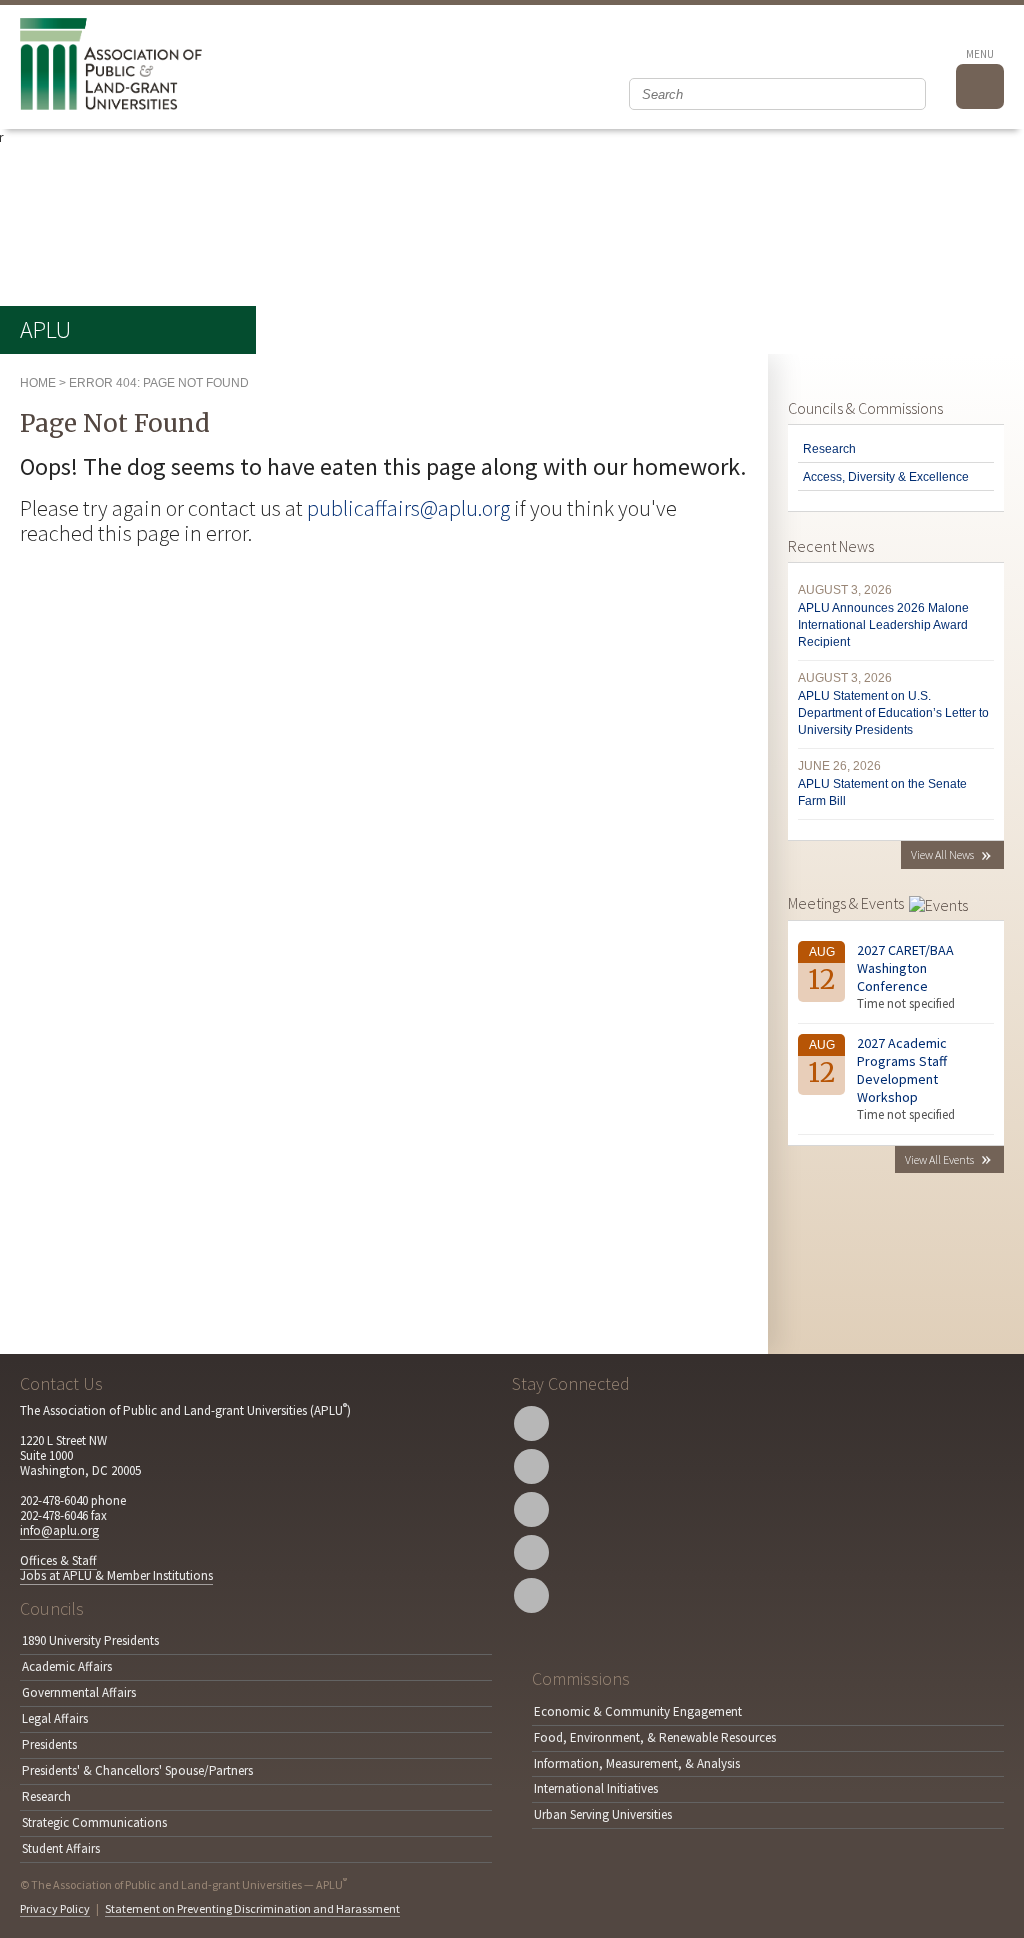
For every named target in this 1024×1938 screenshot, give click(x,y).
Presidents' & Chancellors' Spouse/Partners (137, 1770)
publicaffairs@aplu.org (408, 508)
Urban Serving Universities (603, 1814)
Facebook (531, 1466)
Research (829, 449)
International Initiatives (596, 1788)
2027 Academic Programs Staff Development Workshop (902, 1070)
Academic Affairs (67, 1666)
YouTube (531, 1509)
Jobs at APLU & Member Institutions (116, 1575)
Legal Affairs (55, 1718)
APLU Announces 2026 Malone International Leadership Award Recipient (883, 625)
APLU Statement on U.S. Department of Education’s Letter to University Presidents (893, 713)
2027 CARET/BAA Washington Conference (905, 968)
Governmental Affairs (79, 1692)
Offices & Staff (58, 1560)
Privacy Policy (55, 1908)
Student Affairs (61, 1848)
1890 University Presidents (90, 1640)
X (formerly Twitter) (531, 1423)
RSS (531, 1595)
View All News (942, 854)
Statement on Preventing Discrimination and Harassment (252, 1908)
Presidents (49, 1744)
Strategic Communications (94, 1822)
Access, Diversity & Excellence (886, 477)
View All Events (939, 1159)
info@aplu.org (59, 1530)
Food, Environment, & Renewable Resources (655, 1737)
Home (38, 383)
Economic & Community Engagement (638, 1711)
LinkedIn (531, 1552)
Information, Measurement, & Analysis (637, 1763)
